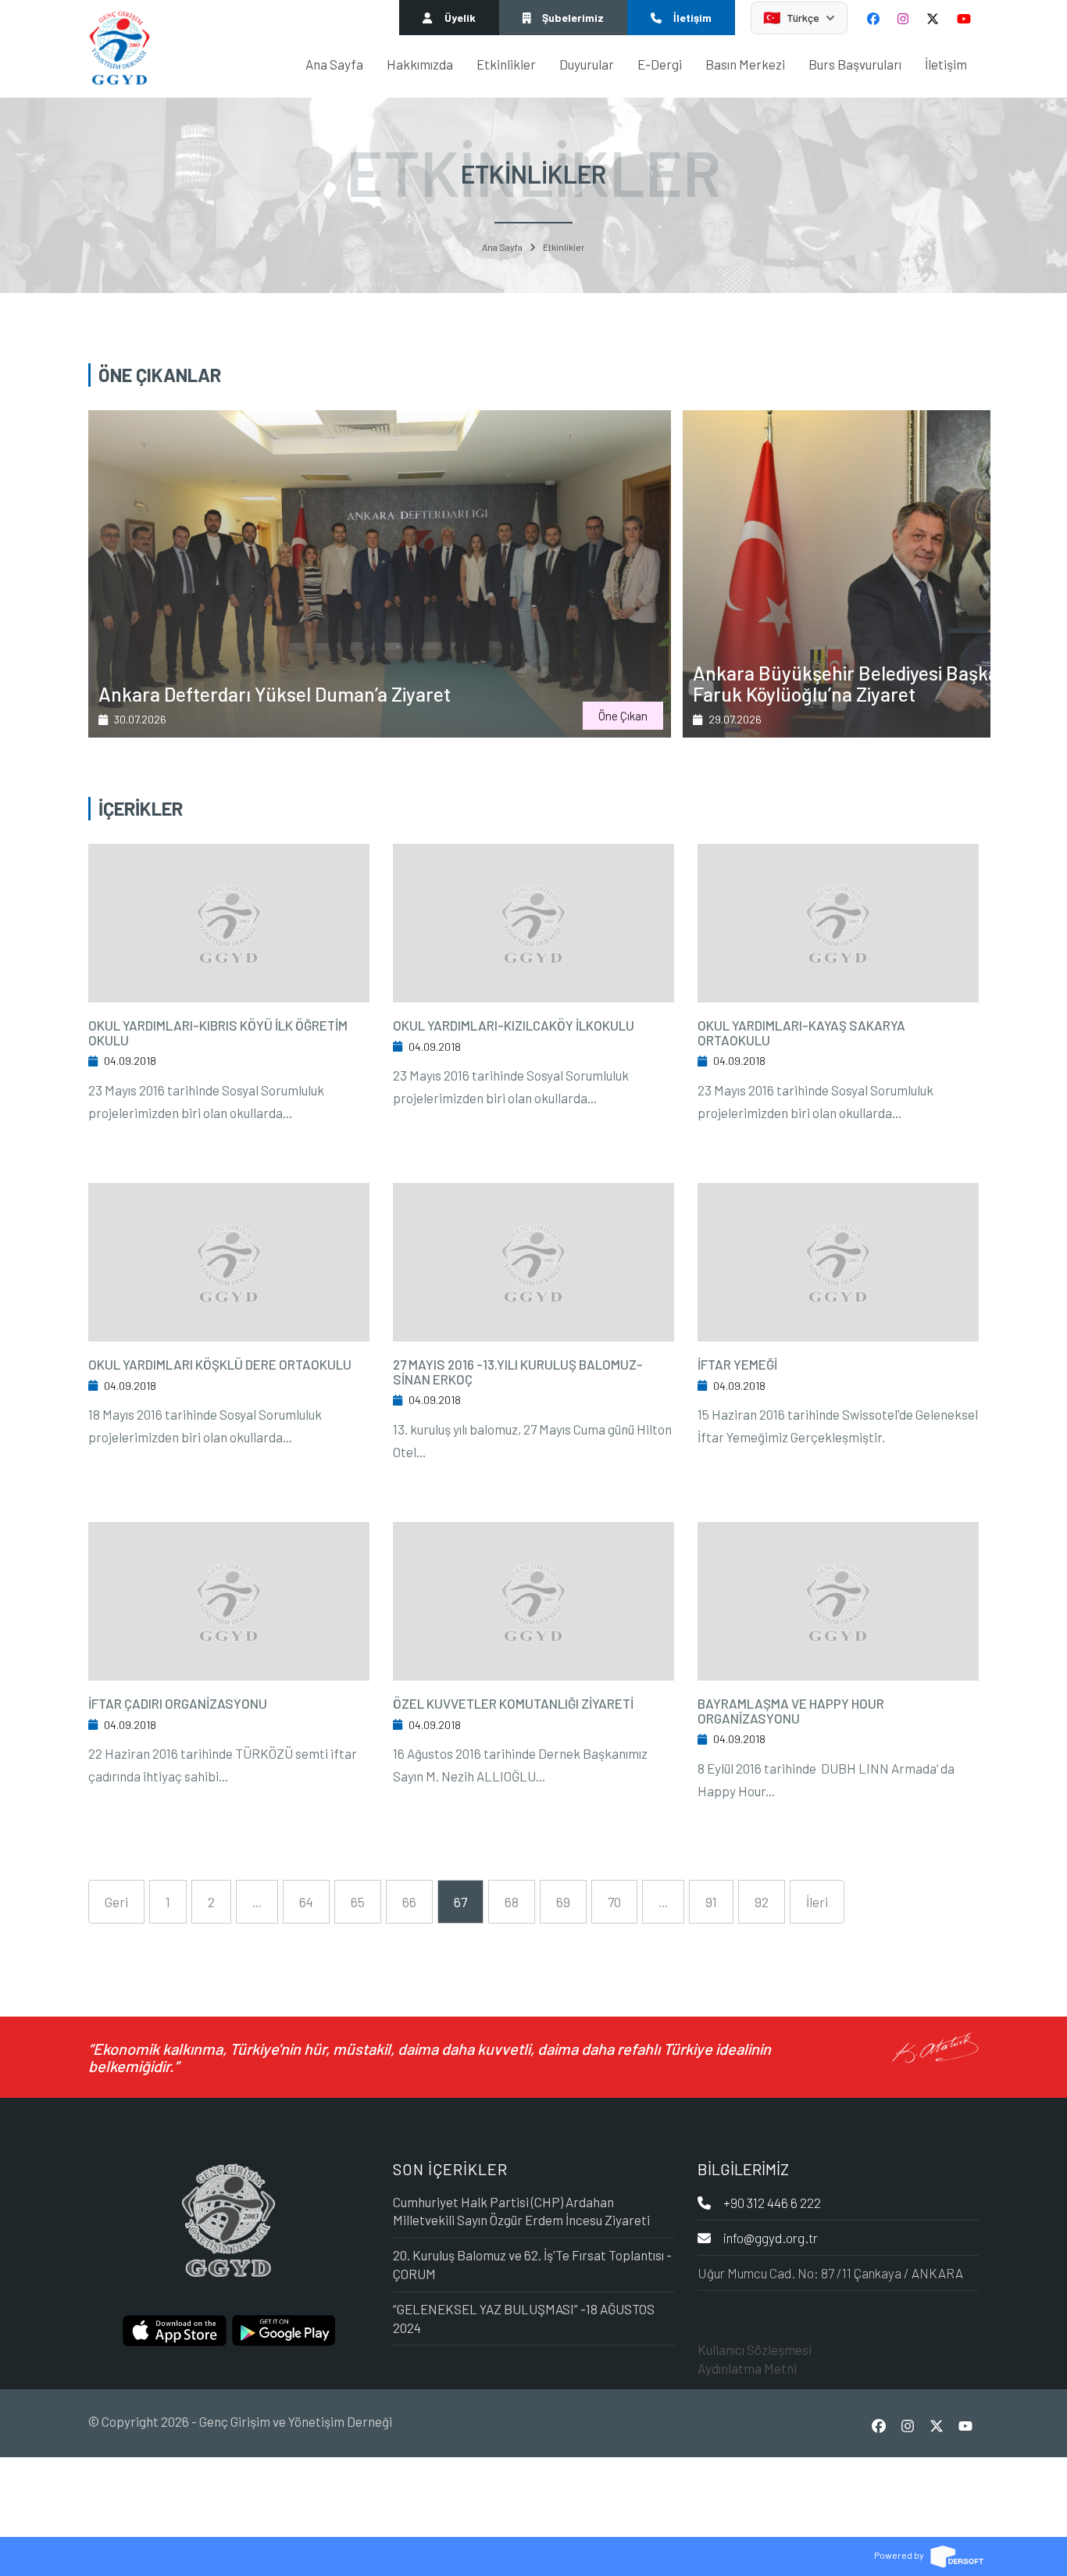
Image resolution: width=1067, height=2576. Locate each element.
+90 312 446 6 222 (772, 2203)
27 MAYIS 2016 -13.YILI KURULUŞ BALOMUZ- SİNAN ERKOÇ (518, 1372)
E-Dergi (660, 64)
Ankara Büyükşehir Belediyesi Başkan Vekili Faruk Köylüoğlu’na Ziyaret (280, 684)
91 (711, 1902)
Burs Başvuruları (855, 64)
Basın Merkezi (745, 64)
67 (460, 1902)
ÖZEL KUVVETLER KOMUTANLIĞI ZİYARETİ (513, 1703)
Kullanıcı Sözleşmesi (755, 2349)
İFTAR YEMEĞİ (737, 1364)
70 (614, 1902)
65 (358, 1902)
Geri (116, 1902)
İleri (817, 1902)
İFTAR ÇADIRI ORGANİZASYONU (178, 1703)
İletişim (946, 64)
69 (563, 1902)
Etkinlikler (506, 64)
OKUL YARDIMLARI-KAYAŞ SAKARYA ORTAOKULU (801, 1033)
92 (762, 1902)
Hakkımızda (420, 64)
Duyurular (587, 64)
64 (306, 1902)
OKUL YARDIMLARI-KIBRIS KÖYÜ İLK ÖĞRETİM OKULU (218, 1033)
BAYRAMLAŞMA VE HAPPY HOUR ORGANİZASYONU (791, 1711)
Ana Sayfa (334, 64)
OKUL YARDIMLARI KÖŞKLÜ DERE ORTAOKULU (220, 1364)
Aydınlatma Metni (747, 2368)
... (257, 1902)
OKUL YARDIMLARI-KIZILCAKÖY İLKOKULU (514, 1025)
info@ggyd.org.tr (771, 2238)
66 (409, 1902)
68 (512, 1902)
